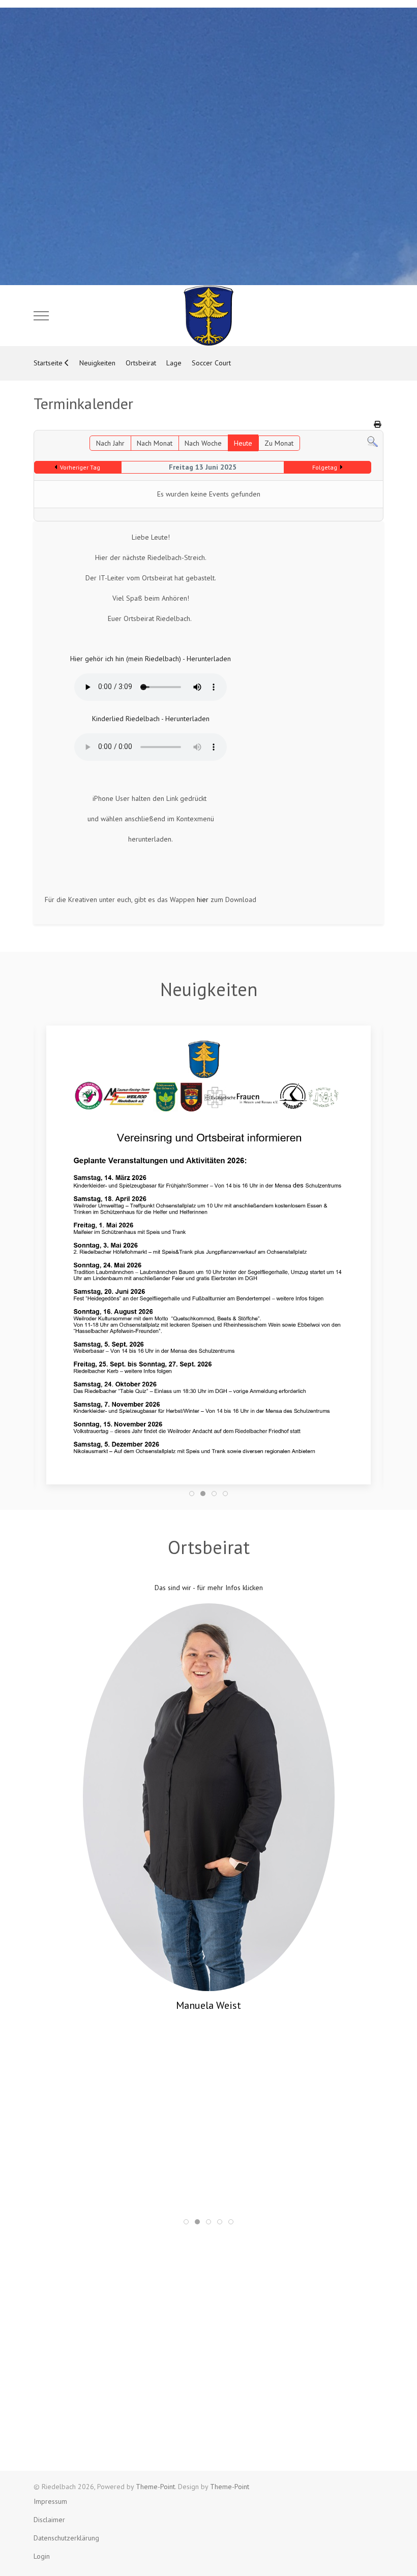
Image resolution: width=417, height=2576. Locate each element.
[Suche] (373, 441)
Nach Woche (203, 443)
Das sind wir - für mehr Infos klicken (209, 1588)
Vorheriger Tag (80, 467)
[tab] (192, 1494)
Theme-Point (155, 2487)
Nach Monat (155, 443)
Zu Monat (279, 443)
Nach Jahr (110, 443)
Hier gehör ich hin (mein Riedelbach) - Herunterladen (151, 659)
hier (203, 899)
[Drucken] (377, 424)
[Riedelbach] (208, 316)
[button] (208, 1254)
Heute (243, 443)
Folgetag (325, 467)
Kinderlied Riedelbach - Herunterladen (151, 719)
